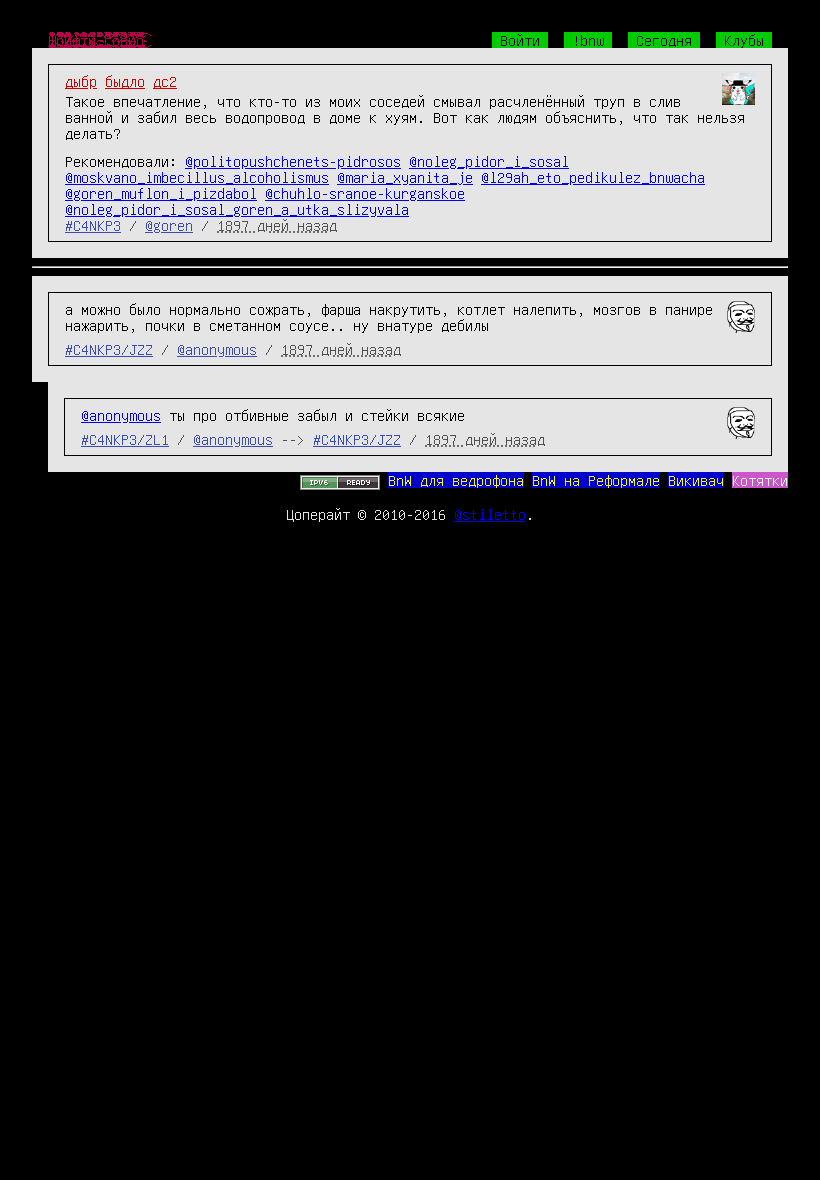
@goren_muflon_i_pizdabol (161, 193)
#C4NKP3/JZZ (109, 349)
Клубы (744, 40)
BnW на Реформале (596, 480)
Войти (520, 40)
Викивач (696, 480)
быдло (125, 81)
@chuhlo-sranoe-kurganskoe (365, 193)
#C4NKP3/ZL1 (125, 439)
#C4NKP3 (93, 225)
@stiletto (490, 514)
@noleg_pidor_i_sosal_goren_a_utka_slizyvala (237, 209)
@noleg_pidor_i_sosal (489, 161)
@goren (169, 225)
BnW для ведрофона (456, 480)
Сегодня (664, 40)
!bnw (588, 40)
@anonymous (217, 349)
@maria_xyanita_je (405, 177)
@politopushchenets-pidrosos (293, 161)
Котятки (760, 480)
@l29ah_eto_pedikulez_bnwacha (593, 177)
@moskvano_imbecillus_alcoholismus (197, 177)
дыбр (81, 81)
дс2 (165, 81)
